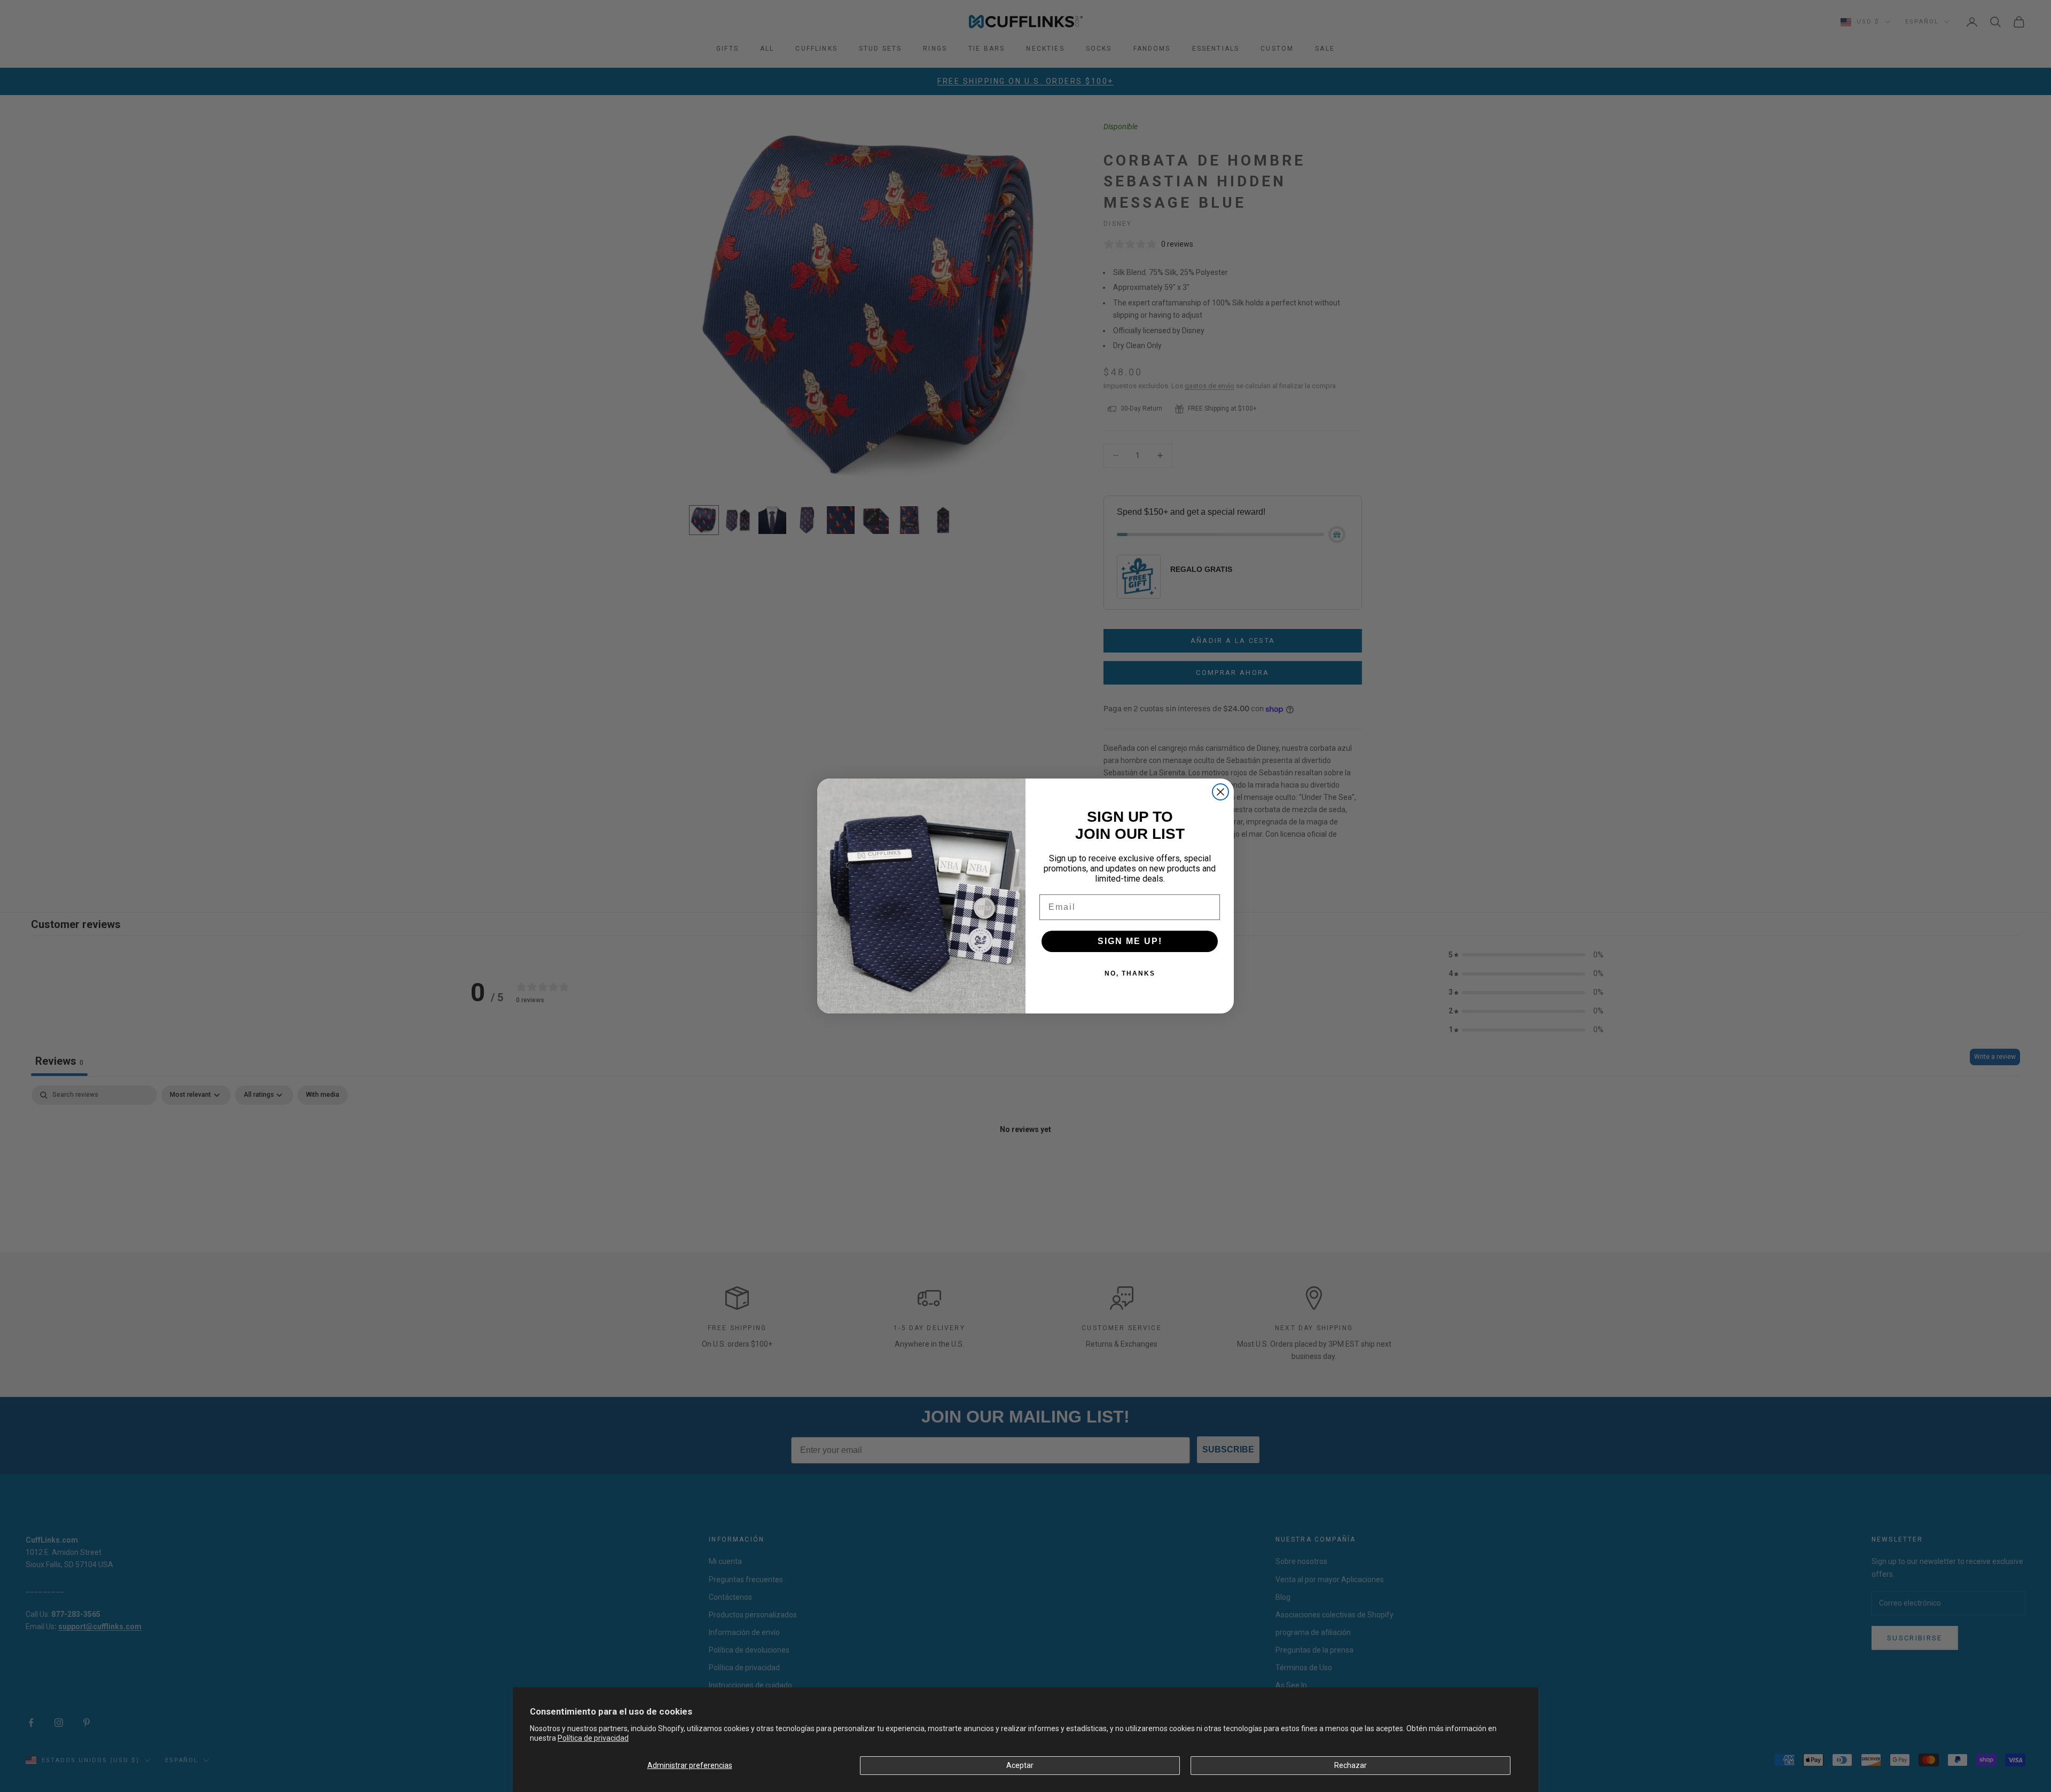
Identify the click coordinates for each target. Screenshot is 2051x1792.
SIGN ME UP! (1130, 941)
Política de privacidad (593, 1738)
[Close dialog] (1220, 792)
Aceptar (1020, 1765)
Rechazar (1351, 1765)
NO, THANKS (1130, 973)
